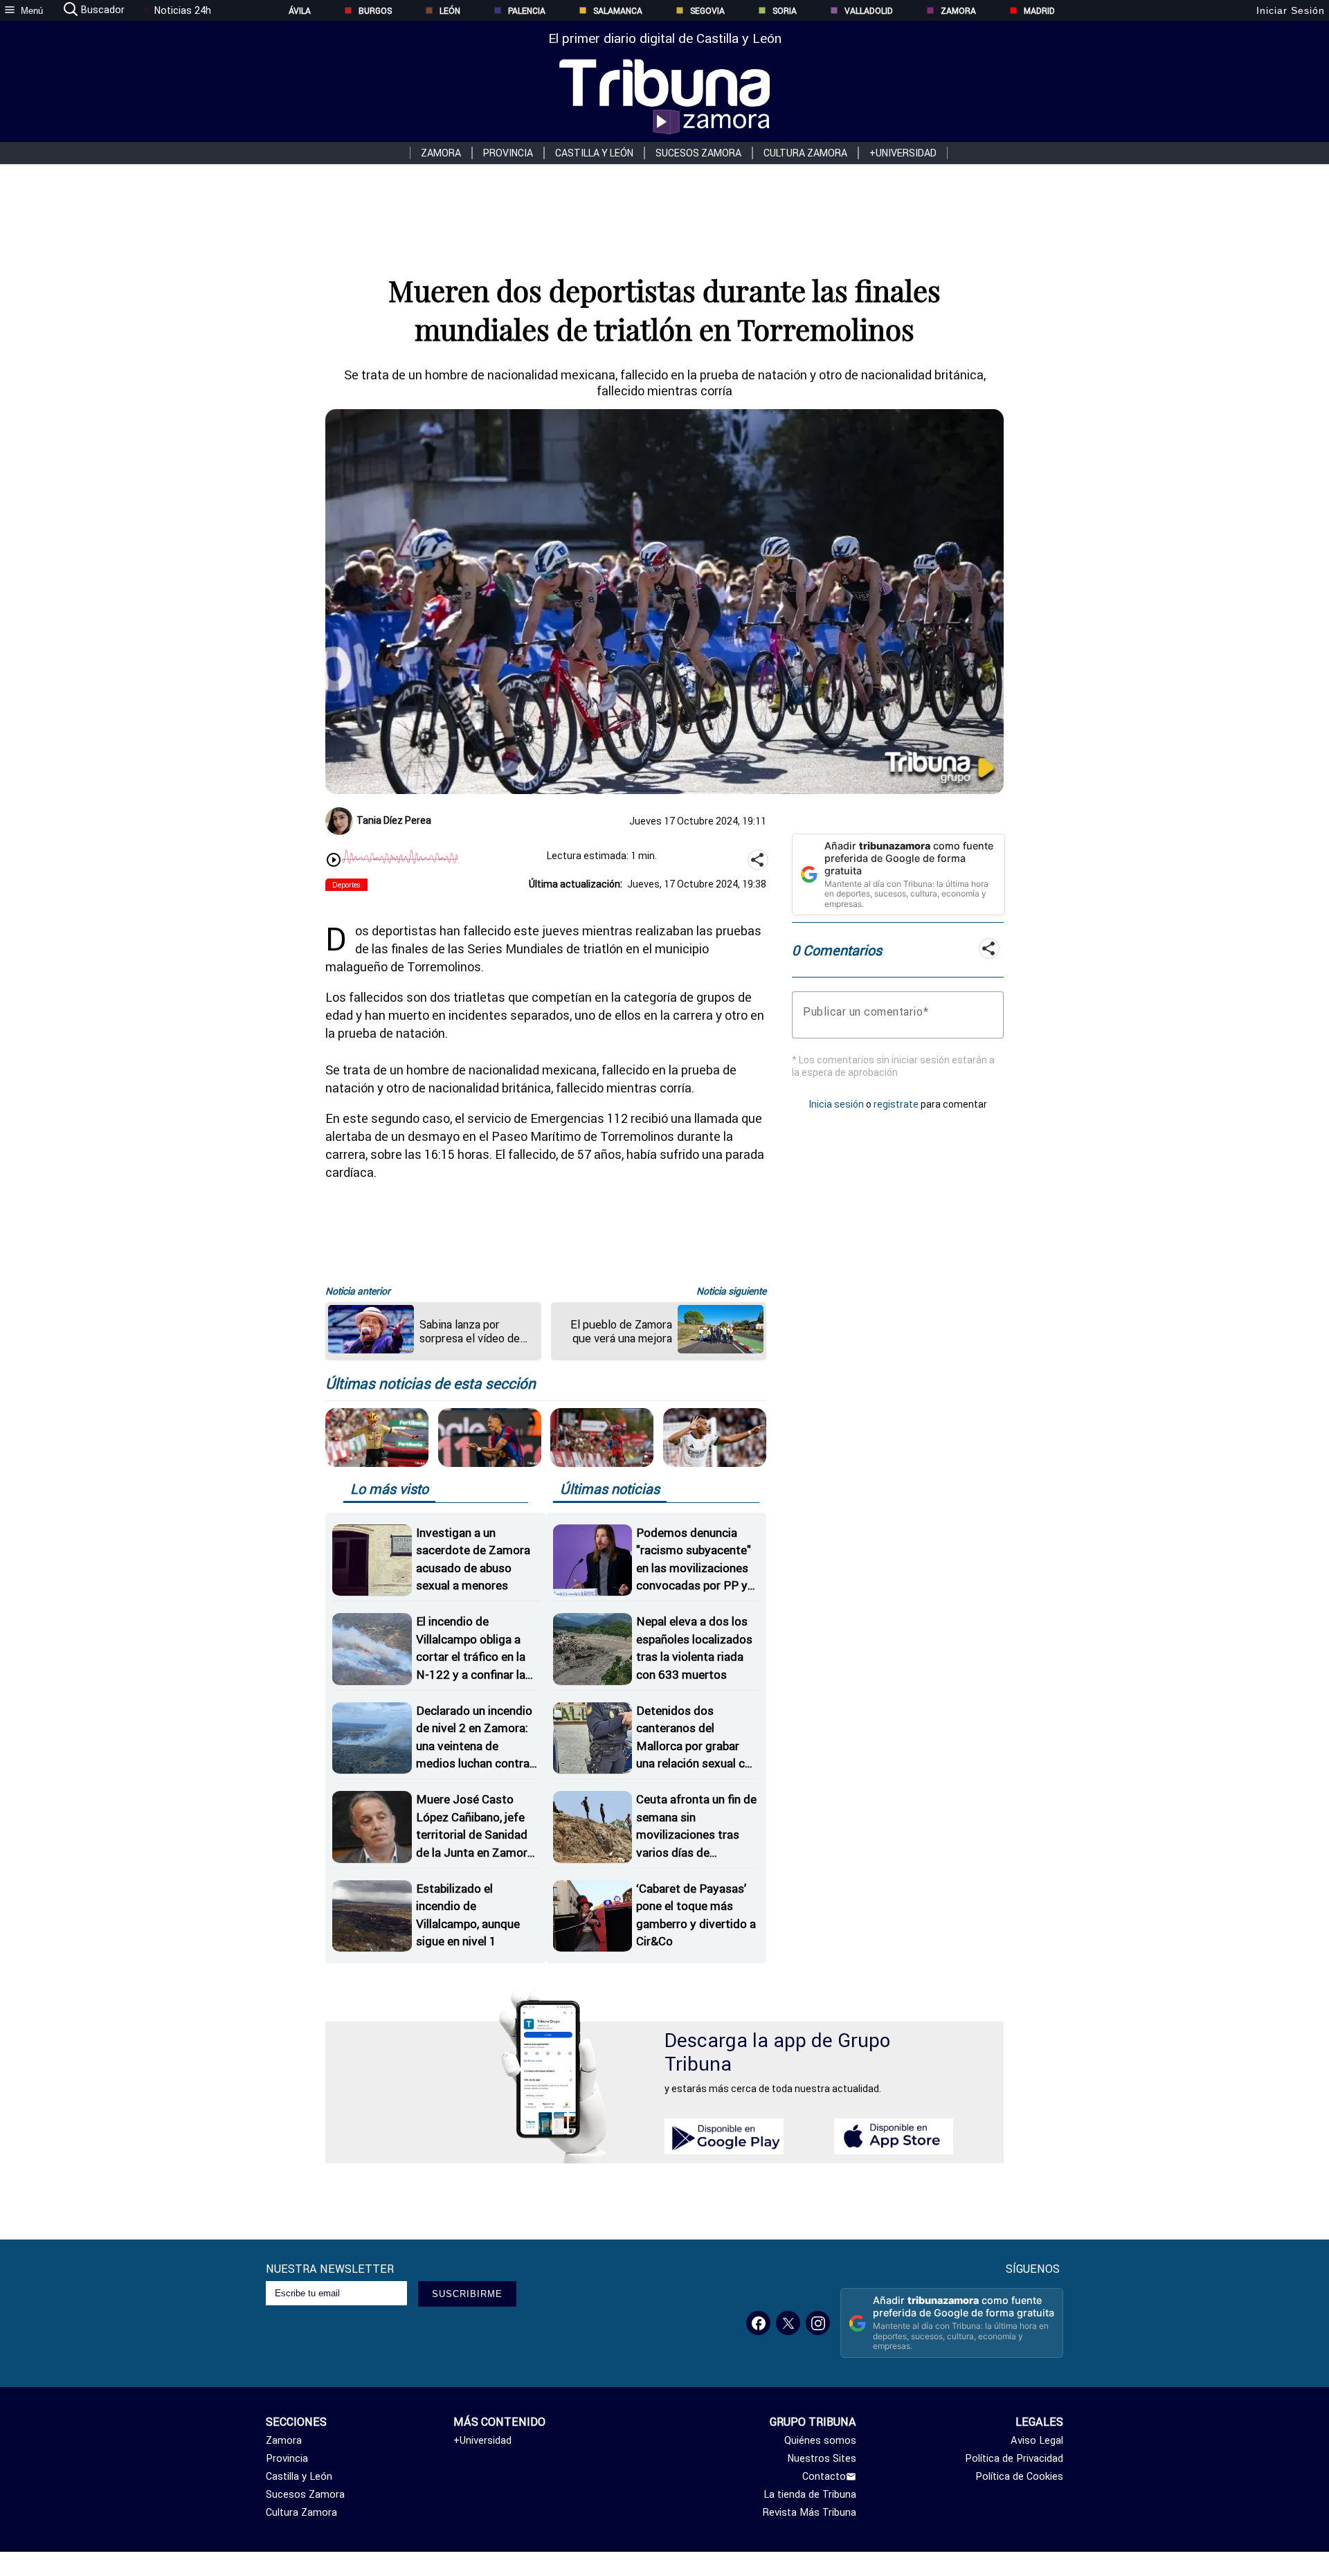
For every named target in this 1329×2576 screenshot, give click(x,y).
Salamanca (618, 11)
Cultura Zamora (805, 153)
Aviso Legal (1037, 2440)
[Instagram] (818, 2323)
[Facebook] (758, 2323)
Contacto (824, 2476)
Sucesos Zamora (698, 153)
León (450, 11)
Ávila (300, 11)
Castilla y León (594, 153)
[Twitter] (788, 2323)
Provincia (508, 153)
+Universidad (903, 153)
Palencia (527, 11)
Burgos (375, 11)
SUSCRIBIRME (467, 2294)
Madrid (1039, 11)
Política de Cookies (1019, 2476)
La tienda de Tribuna (810, 2494)
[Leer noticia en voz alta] (334, 861)
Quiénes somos (820, 2440)
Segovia (707, 11)
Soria (785, 11)
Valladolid (869, 11)
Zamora (958, 11)
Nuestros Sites (822, 2458)
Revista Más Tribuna (810, 2512)
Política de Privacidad (1014, 2458)
